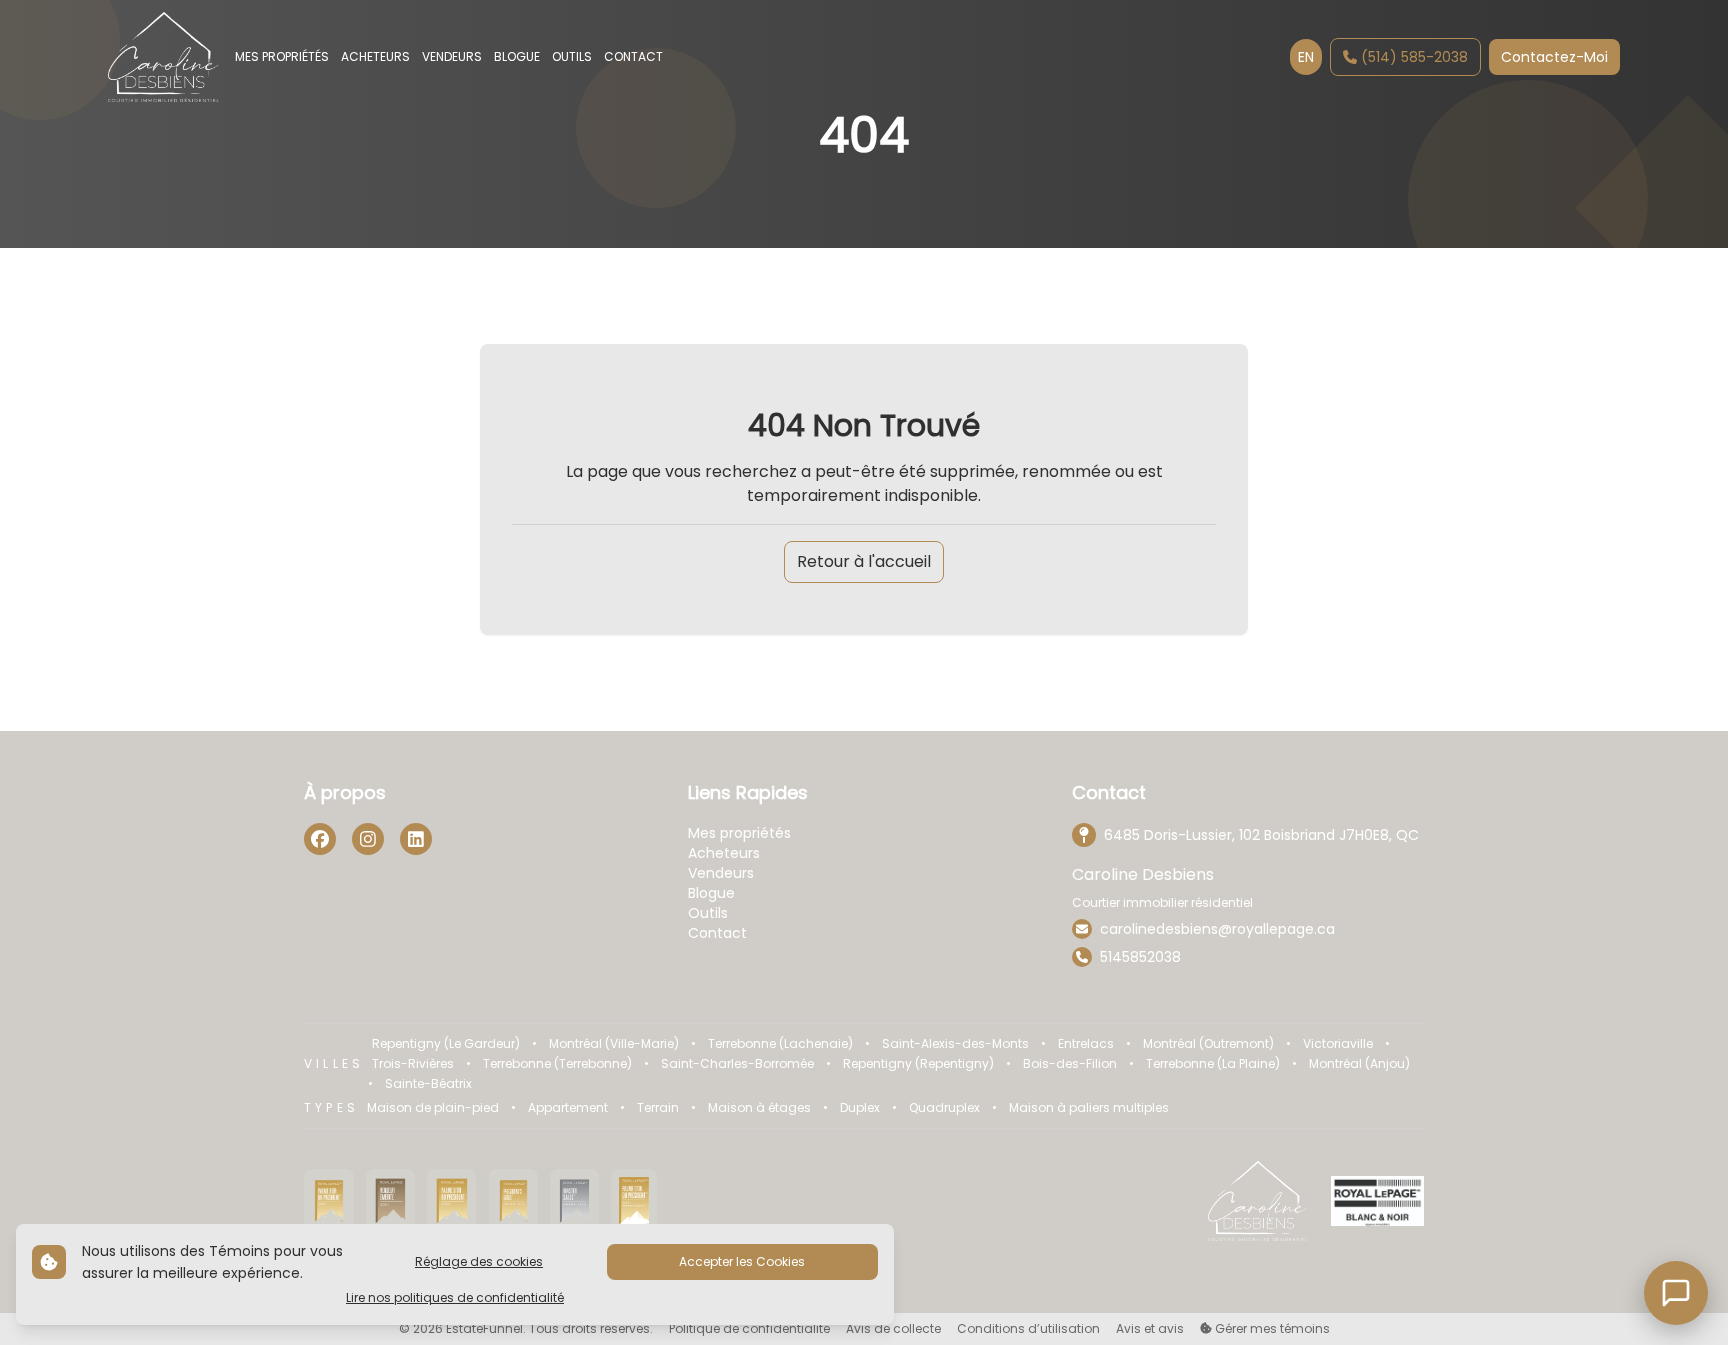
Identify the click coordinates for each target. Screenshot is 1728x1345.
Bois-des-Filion (1070, 1064)
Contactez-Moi (1554, 57)
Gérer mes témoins (1271, 1329)
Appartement (568, 1108)
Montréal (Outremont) (1208, 1044)
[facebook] (320, 839)
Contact (717, 933)
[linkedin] (416, 839)
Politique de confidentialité (749, 1329)
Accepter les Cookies (742, 1261)
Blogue (711, 893)
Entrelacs (1086, 1044)
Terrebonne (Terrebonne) (557, 1064)
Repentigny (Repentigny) (918, 1064)
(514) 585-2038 (1414, 57)
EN (1306, 57)
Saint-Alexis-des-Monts (955, 1044)
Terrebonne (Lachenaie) (780, 1044)
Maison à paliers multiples (1089, 1108)
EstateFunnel (484, 1328)
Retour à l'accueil (864, 561)
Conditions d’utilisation (1028, 1329)
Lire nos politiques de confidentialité (455, 1298)
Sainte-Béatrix (428, 1084)
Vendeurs (721, 873)
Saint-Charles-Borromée (737, 1064)
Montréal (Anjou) (1359, 1064)
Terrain (658, 1108)
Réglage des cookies (479, 1261)
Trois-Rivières (413, 1064)
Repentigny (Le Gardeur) (446, 1044)
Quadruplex (944, 1108)
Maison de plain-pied (433, 1108)
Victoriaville (1338, 1044)
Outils (708, 913)
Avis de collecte (893, 1329)
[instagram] (368, 839)
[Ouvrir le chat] (1676, 1293)
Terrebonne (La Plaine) (1213, 1064)
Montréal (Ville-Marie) (614, 1044)
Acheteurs (724, 853)
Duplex (860, 1108)
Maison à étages (759, 1108)
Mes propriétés (739, 833)
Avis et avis (1150, 1329)
